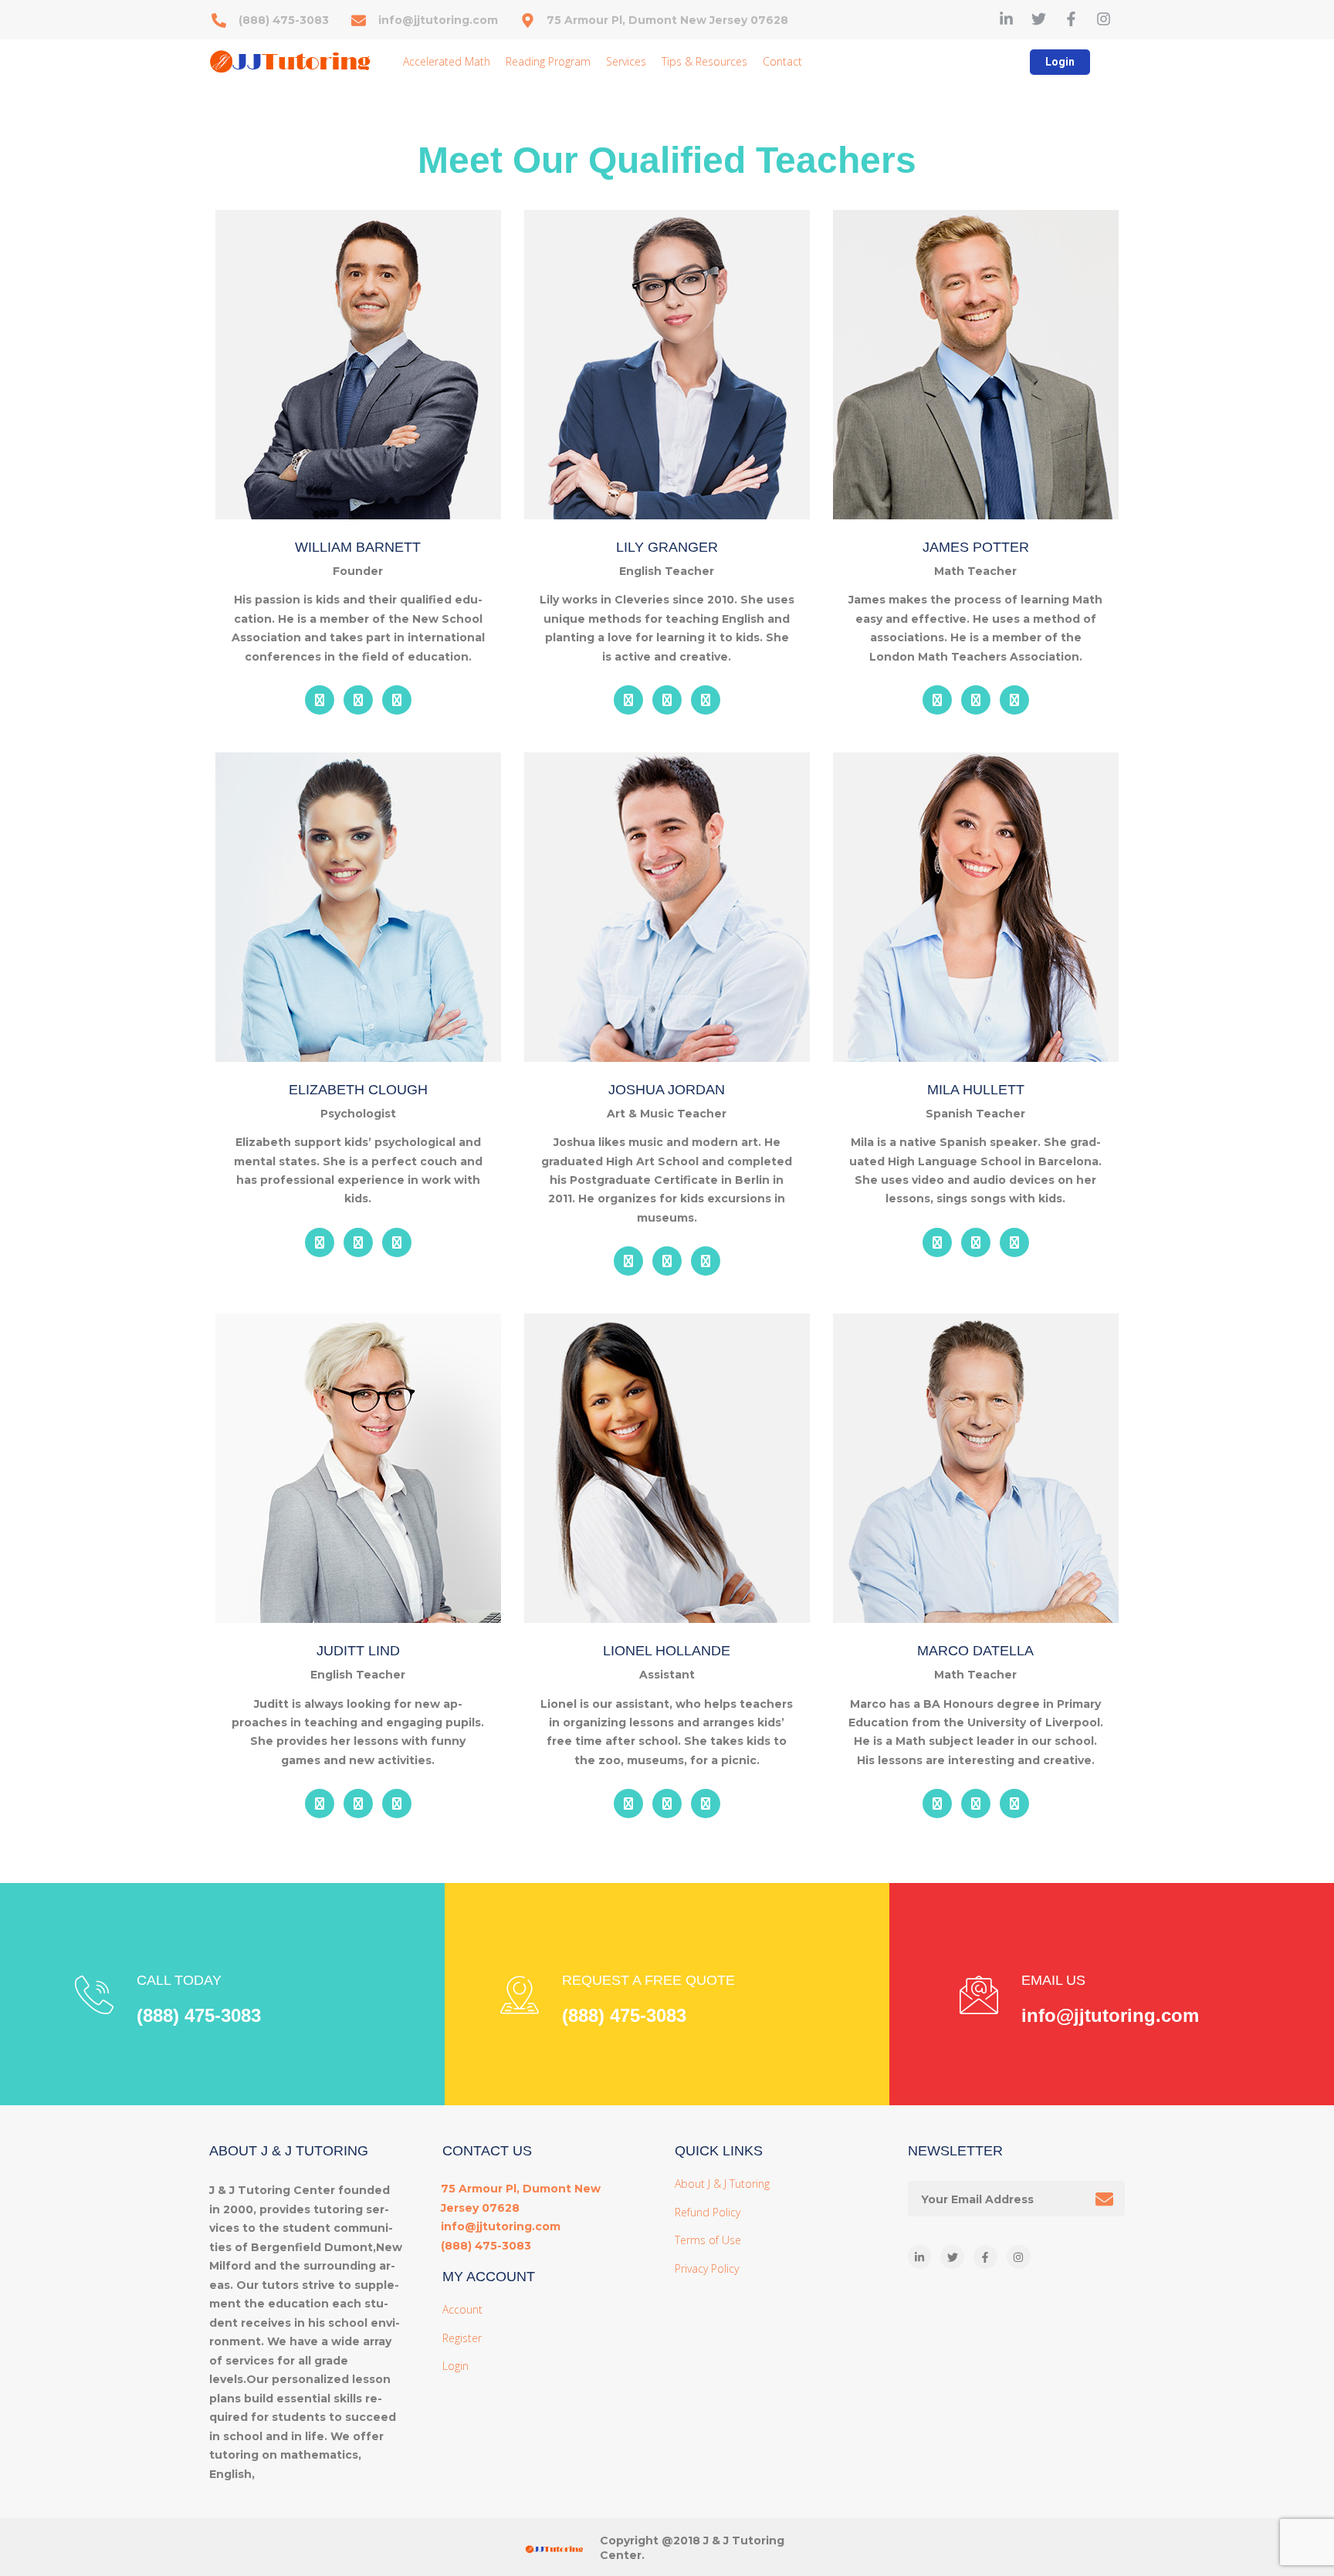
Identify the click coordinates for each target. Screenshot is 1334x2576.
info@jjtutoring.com (1110, 2015)
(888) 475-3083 (199, 2015)
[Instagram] (1104, 19)
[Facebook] (397, 700)
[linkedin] (320, 700)
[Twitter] (1039, 19)
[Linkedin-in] (1006, 19)
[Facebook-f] (1071, 19)
